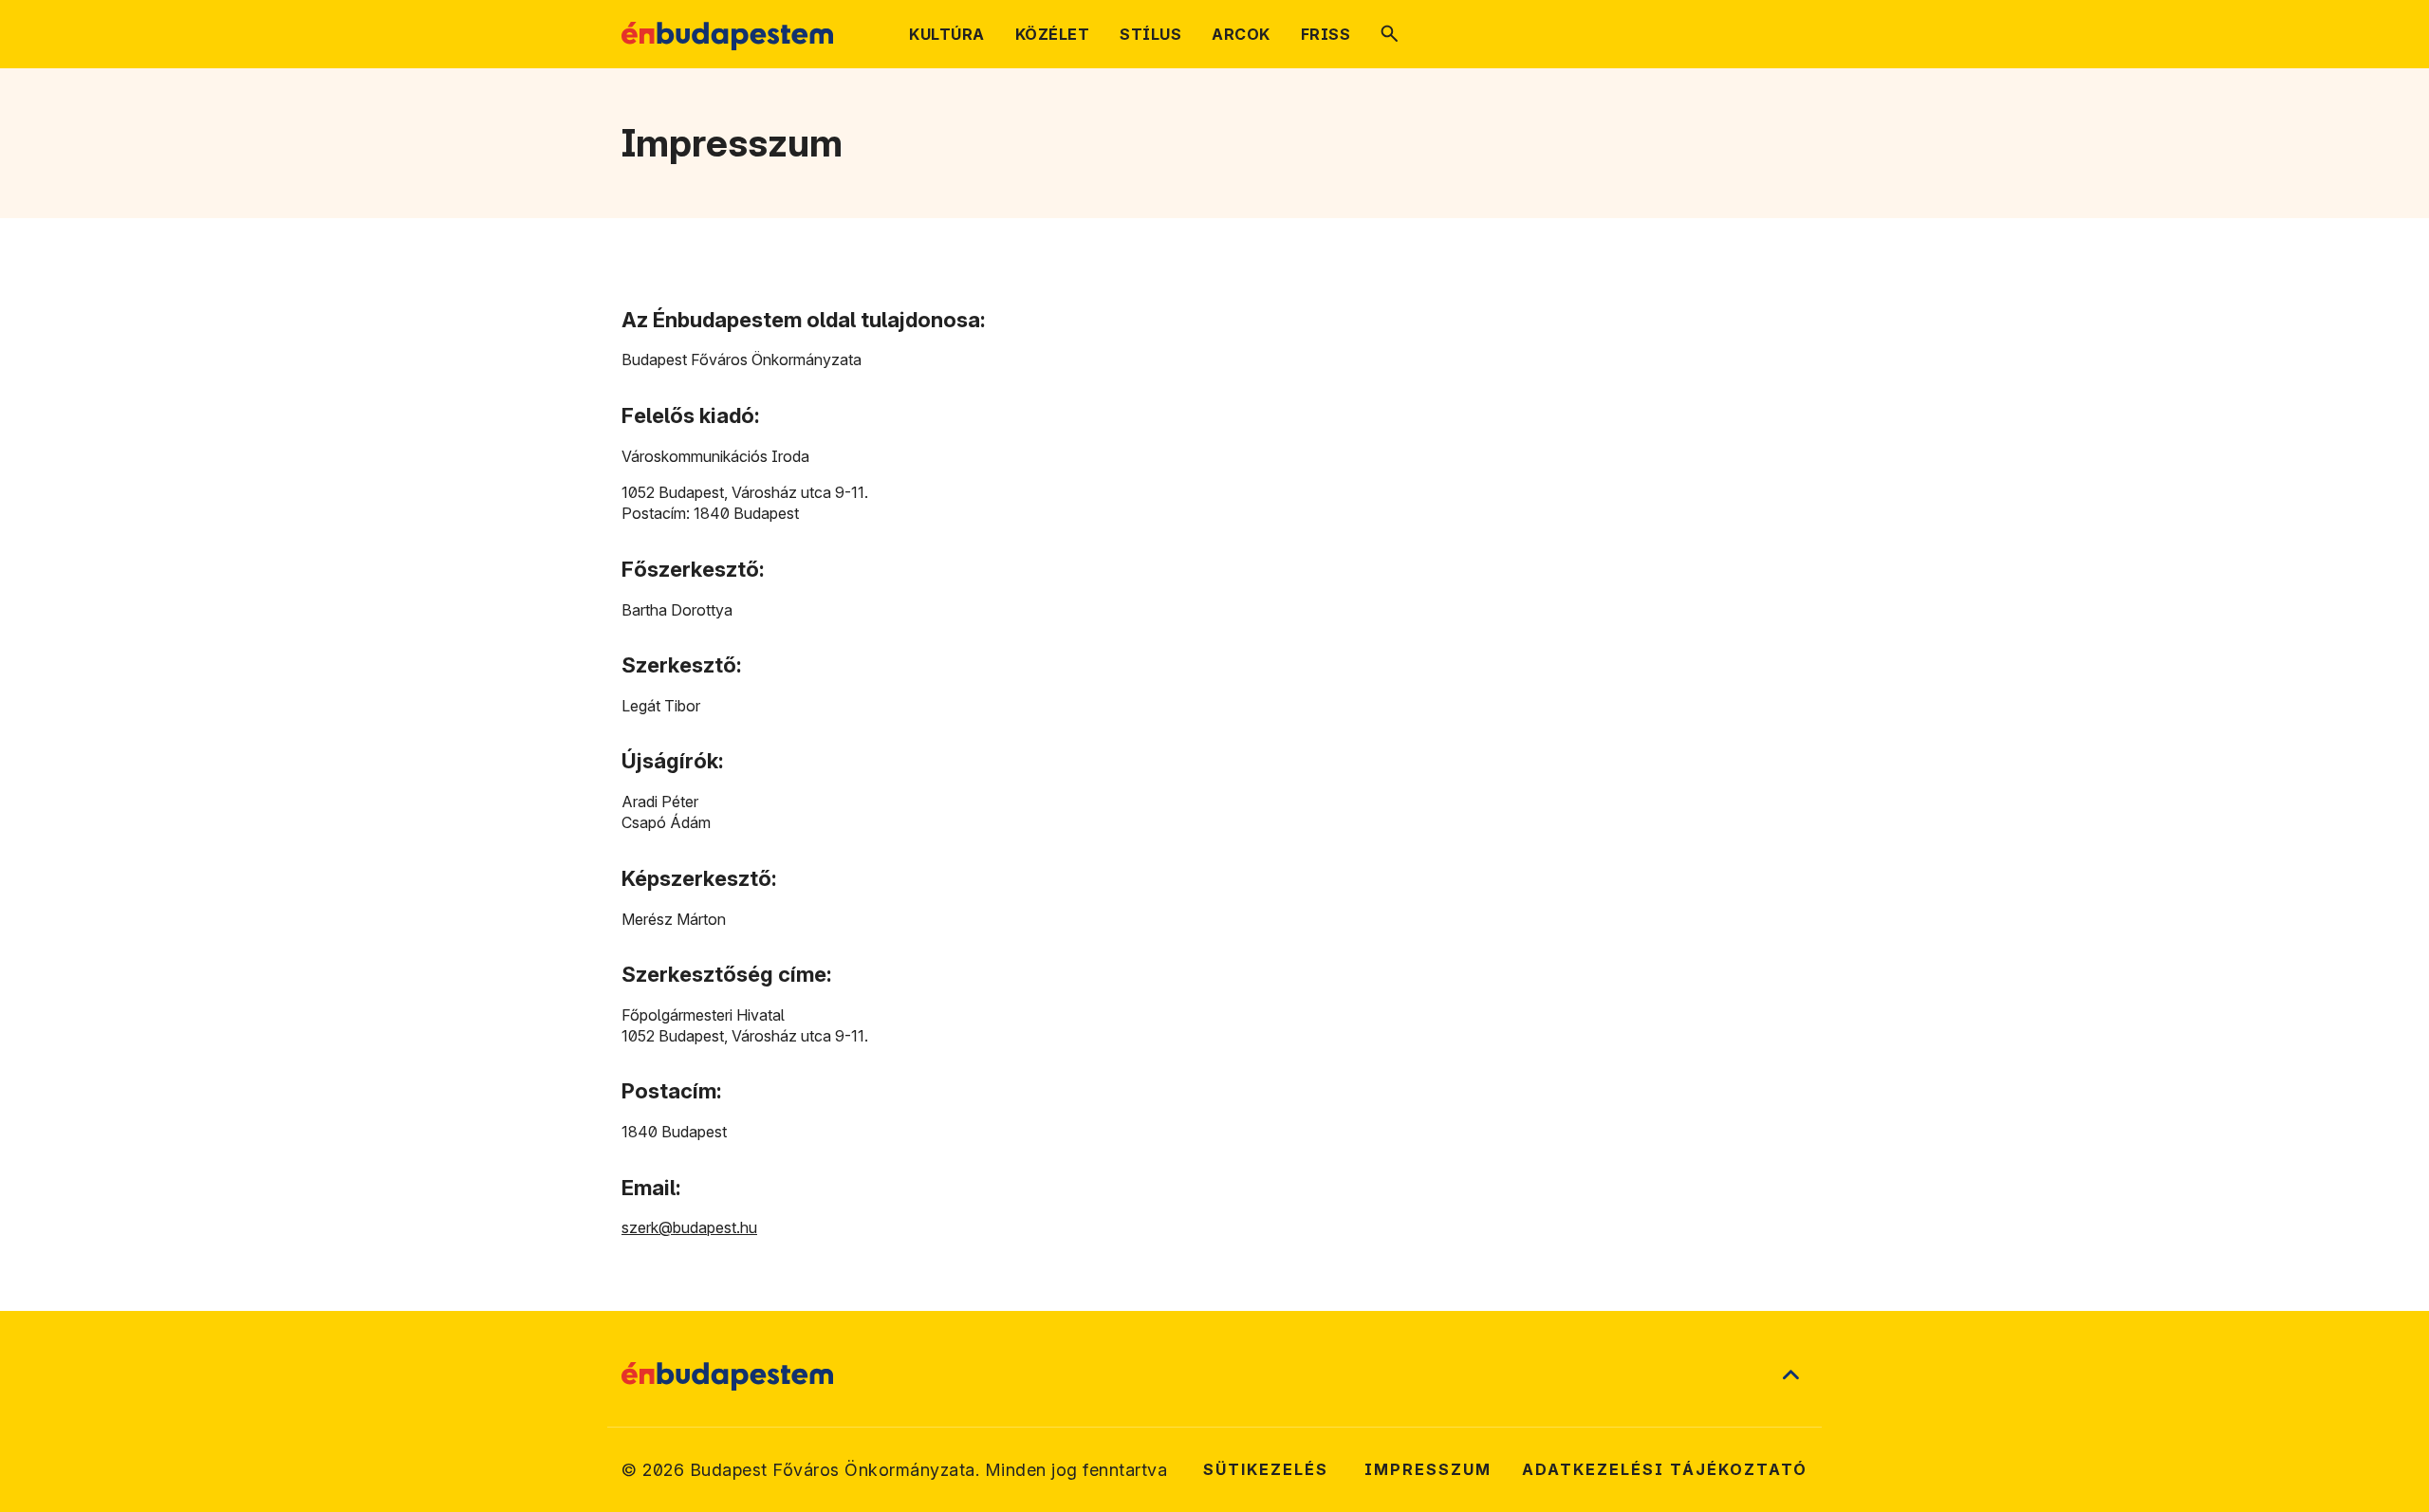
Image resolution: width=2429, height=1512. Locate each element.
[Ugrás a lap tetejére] (1790, 1376)
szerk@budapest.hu (689, 1227)
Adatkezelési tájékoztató (1665, 1469)
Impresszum (1428, 1469)
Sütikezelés (1266, 1469)
